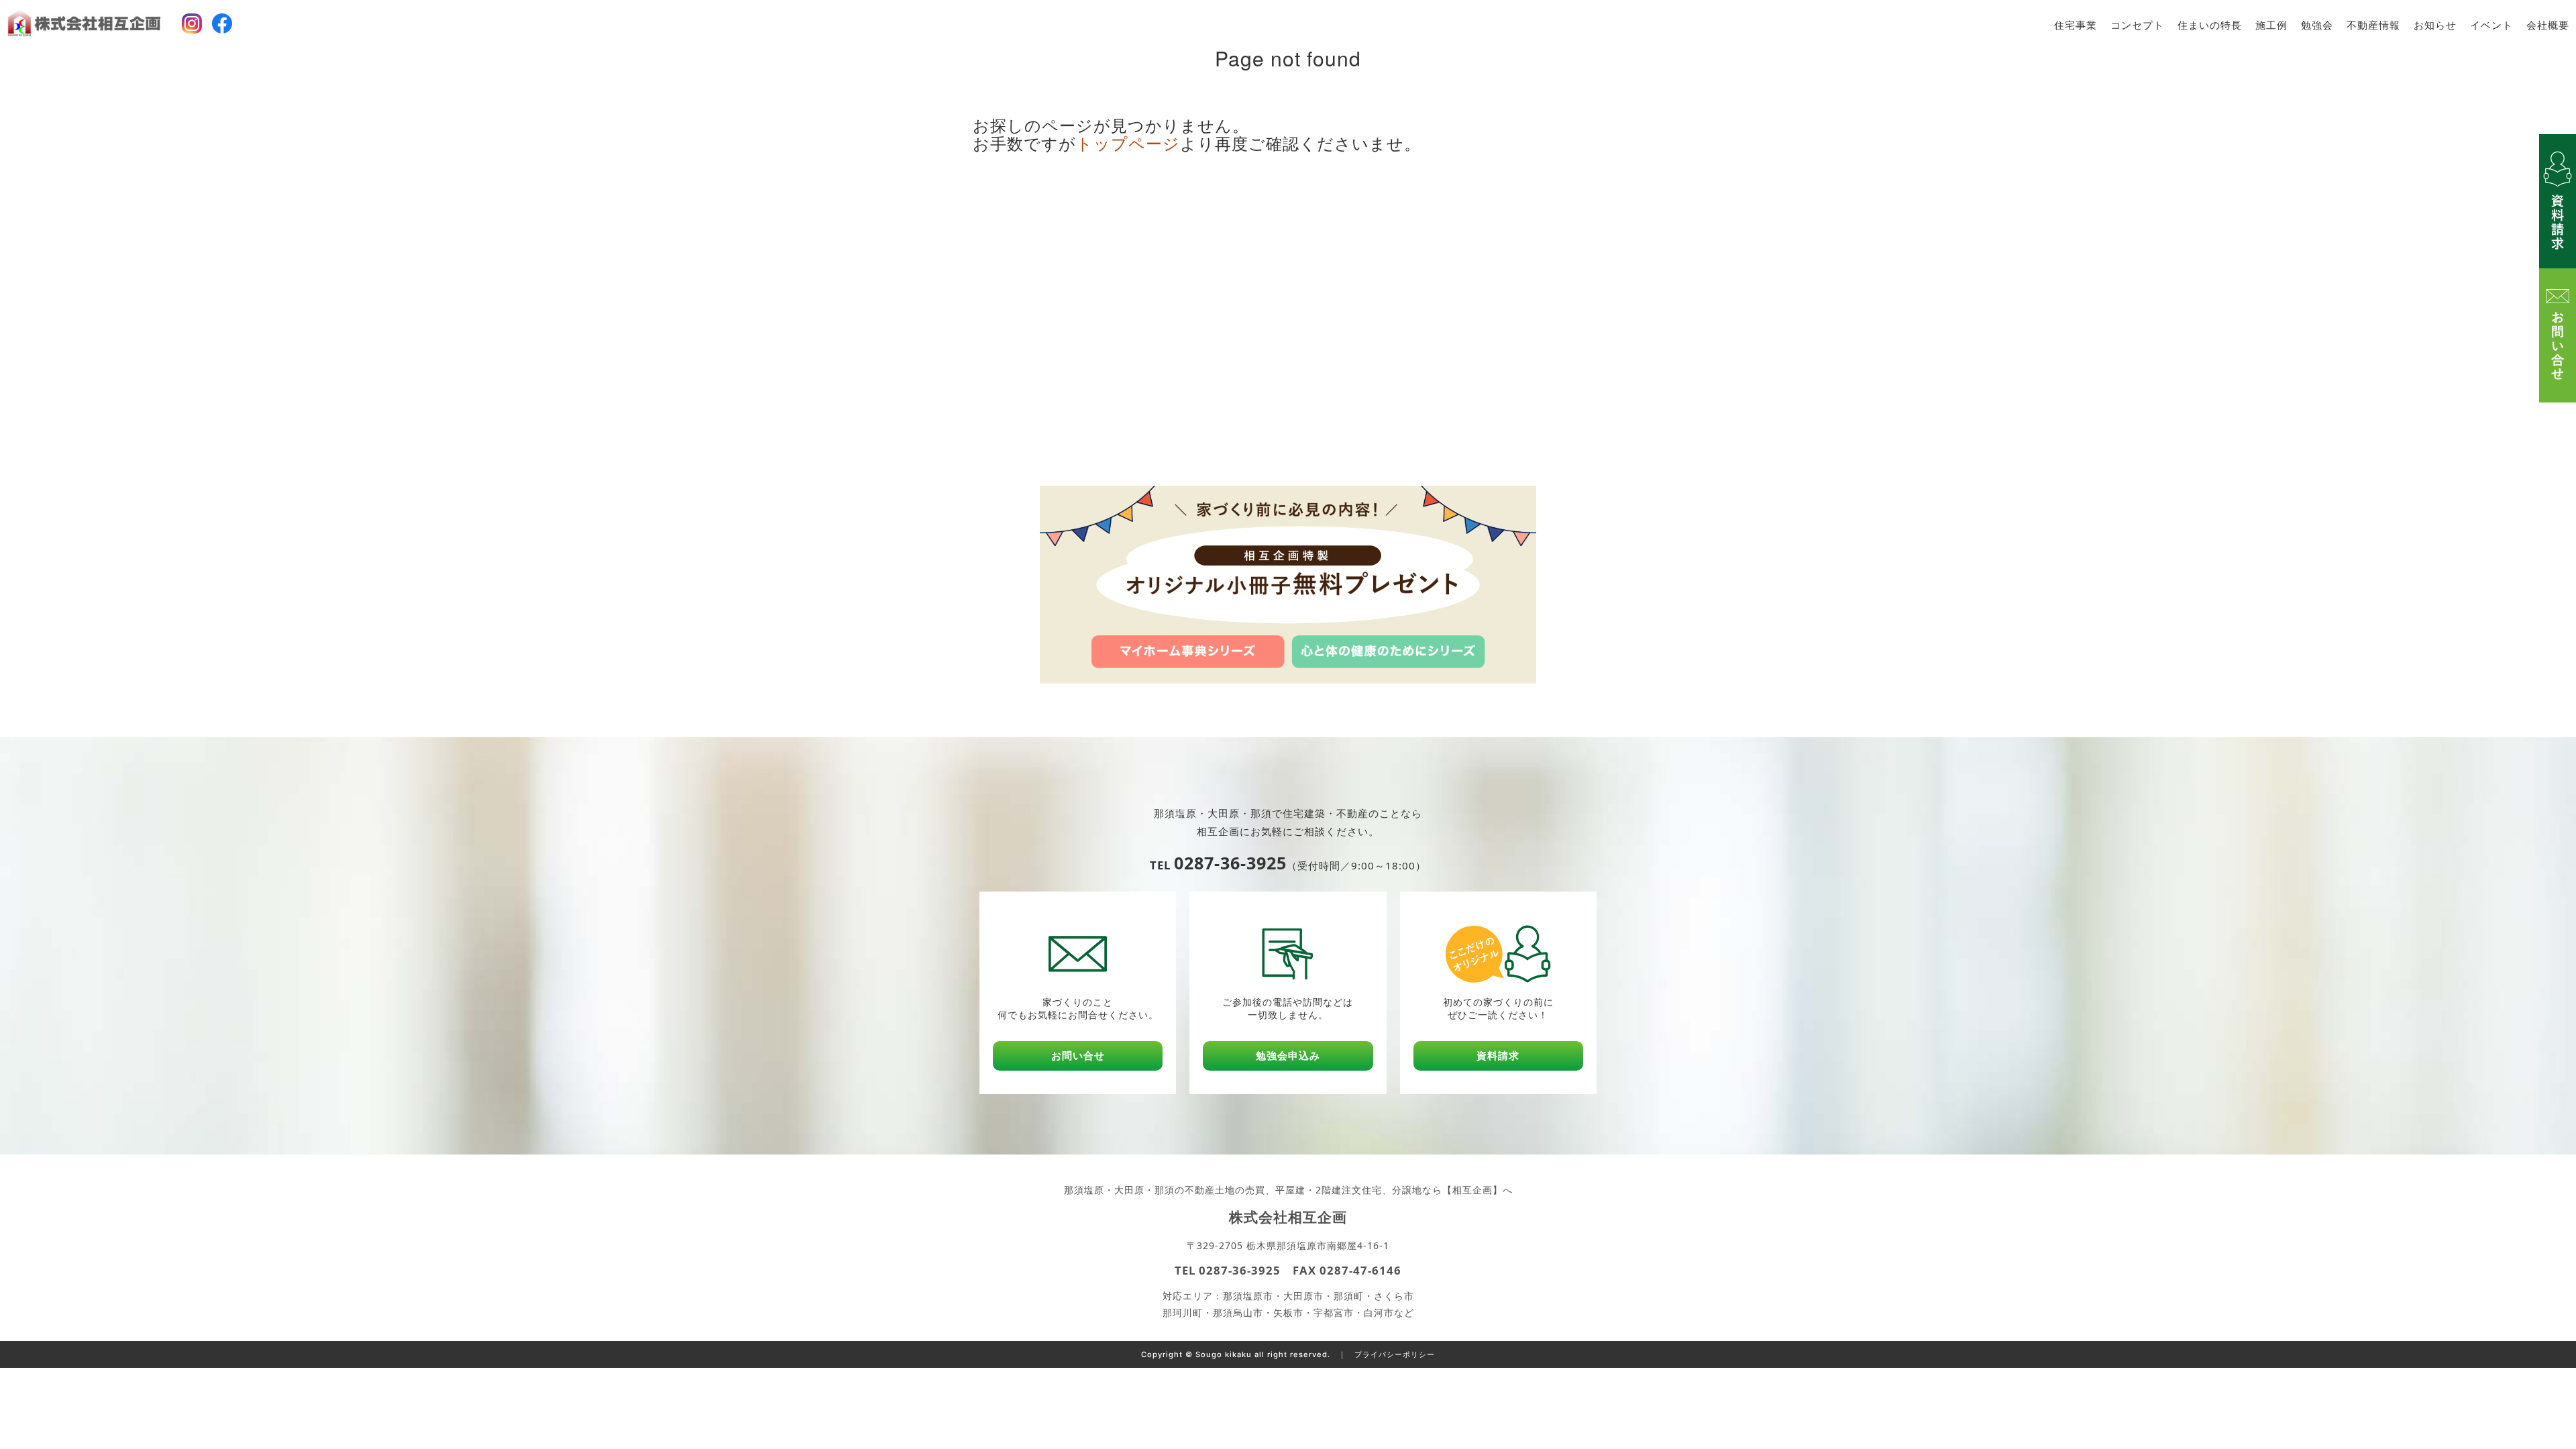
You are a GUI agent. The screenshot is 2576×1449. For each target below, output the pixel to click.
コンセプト (2137, 25)
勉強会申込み (1288, 1056)
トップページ (1128, 143)
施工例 (2271, 25)
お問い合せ (1078, 1056)
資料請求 (1498, 1056)
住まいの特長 (2210, 25)
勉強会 (2317, 25)
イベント (2491, 25)
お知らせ (2435, 25)
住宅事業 (2076, 25)
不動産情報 (2373, 25)
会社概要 (2548, 25)
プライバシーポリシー (1395, 1354)
